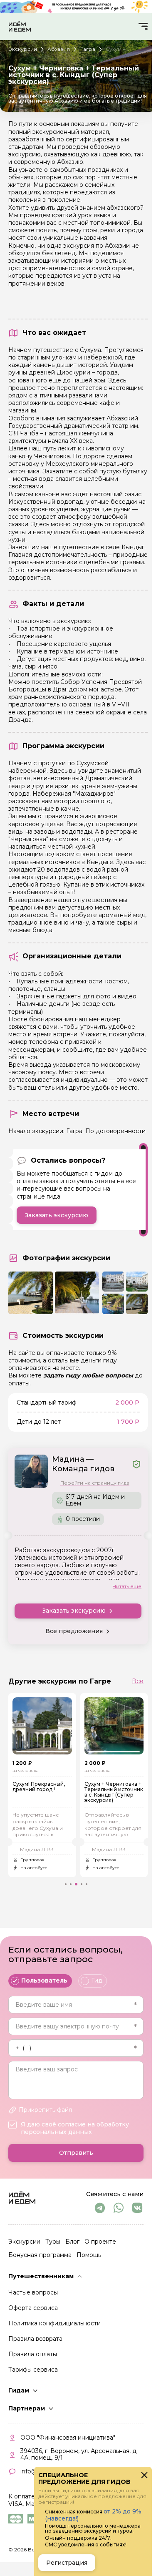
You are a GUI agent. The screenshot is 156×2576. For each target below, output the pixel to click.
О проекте (100, 2242)
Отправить (76, 2153)
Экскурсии (24, 2242)
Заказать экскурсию (57, 1215)
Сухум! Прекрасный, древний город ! (39, 1787)
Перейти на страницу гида (95, 1483)
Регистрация (67, 2563)
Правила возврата (35, 2339)
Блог (72, 2242)
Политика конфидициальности (54, 2323)
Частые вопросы (33, 2292)
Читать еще (127, 1586)
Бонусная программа (40, 2255)
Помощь (89, 2255)
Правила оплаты (33, 2354)
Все (138, 1681)
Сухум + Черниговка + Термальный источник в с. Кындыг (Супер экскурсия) (111, 1792)
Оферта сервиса (33, 2308)
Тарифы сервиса (33, 2370)
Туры (53, 2242)
